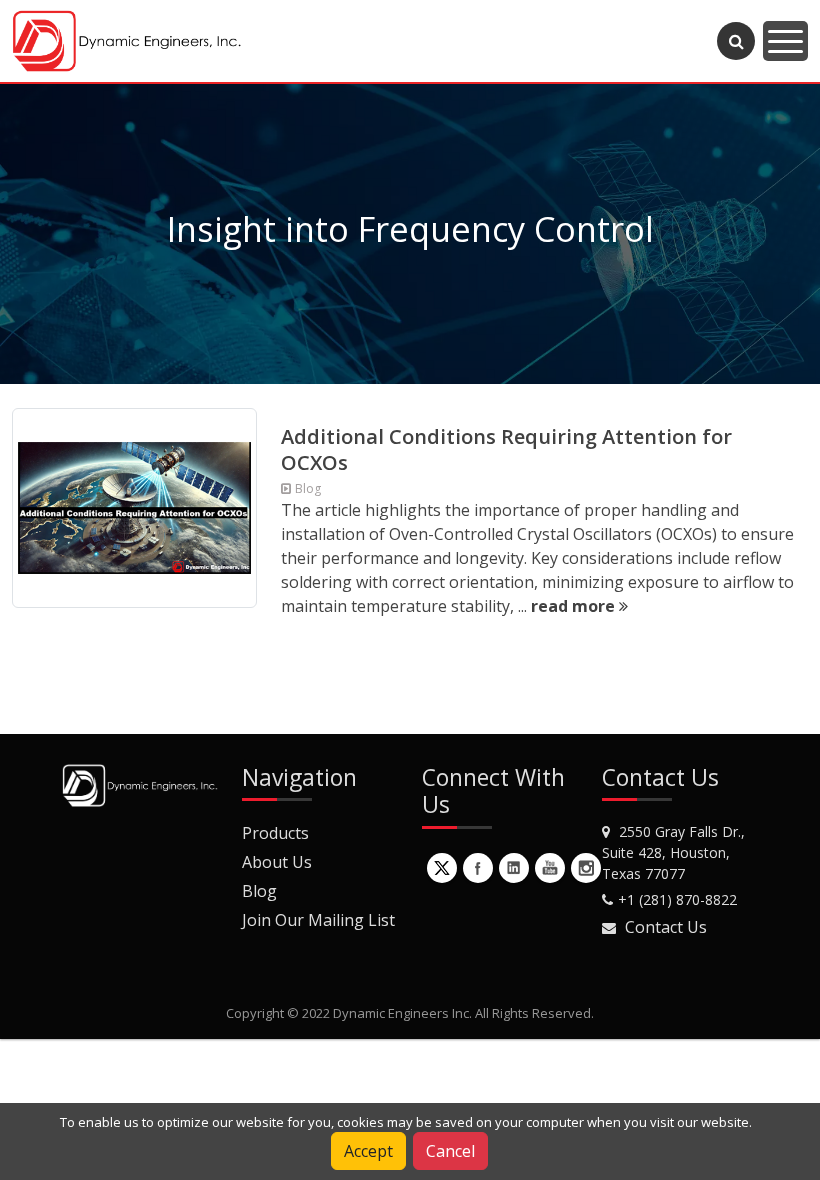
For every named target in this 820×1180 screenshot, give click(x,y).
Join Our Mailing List (318, 920)
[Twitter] (442, 868)
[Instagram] (586, 868)
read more (575, 606)
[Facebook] (478, 868)
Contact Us (666, 927)
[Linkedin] (514, 868)
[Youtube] (550, 868)
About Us (277, 862)
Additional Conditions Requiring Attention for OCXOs (506, 449)
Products (275, 833)
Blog (259, 891)
